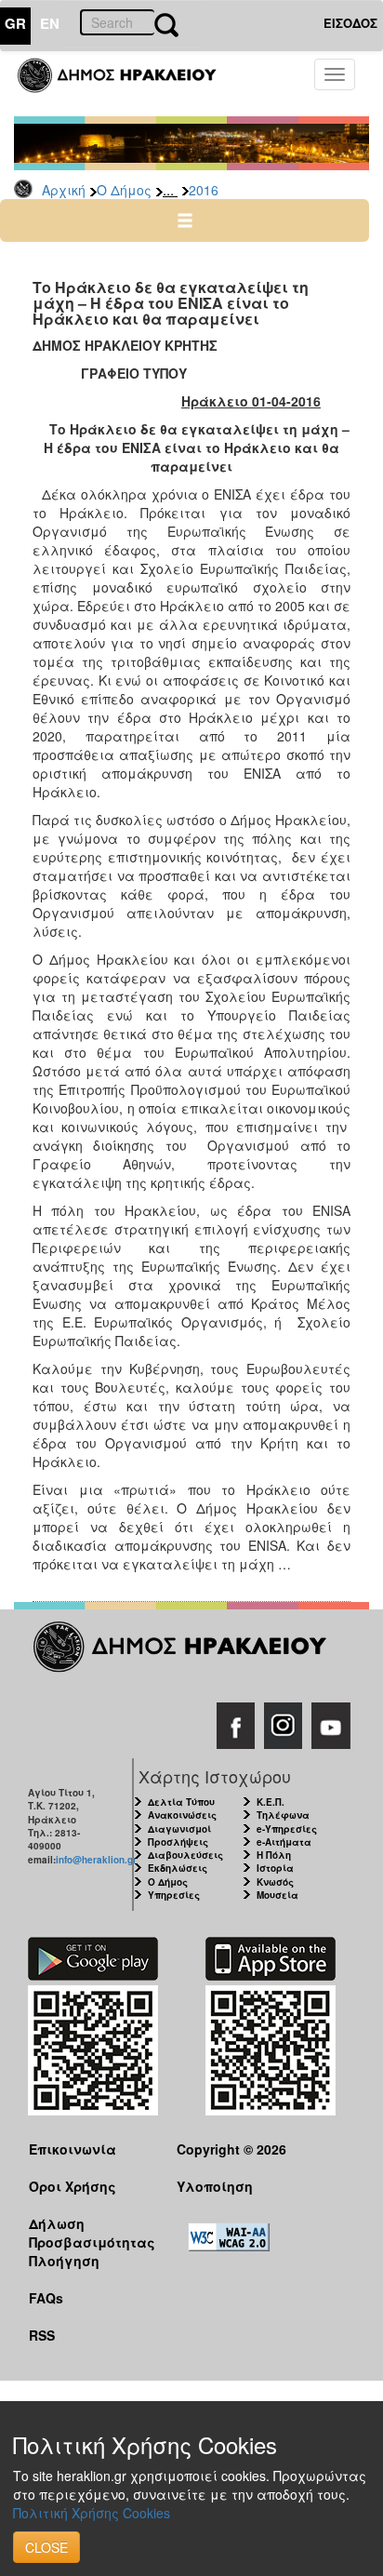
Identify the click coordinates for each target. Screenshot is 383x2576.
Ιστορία (275, 1868)
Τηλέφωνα (283, 1815)
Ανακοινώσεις (182, 1815)
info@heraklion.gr (96, 1860)
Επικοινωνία (73, 2149)
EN (50, 23)
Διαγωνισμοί (179, 1829)
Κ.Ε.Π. (271, 1802)
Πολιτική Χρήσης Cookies (92, 2513)
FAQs (46, 2298)
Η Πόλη (274, 1855)
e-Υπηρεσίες (287, 1829)
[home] (128, 84)
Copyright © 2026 (231, 2149)
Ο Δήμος (124, 190)
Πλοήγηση (64, 2261)
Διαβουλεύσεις (185, 1855)
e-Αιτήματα (284, 1842)
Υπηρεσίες (174, 1895)
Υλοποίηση (215, 2186)
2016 (204, 190)
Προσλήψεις (178, 1842)
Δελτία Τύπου (181, 1802)
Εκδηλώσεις (178, 1868)
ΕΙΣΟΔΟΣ (350, 23)
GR (15, 23)
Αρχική (64, 190)
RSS (42, 2335)
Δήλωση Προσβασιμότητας (88, 2232)
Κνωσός (275, 1882)
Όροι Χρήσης (73, 2186)
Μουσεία (277, 1895)
